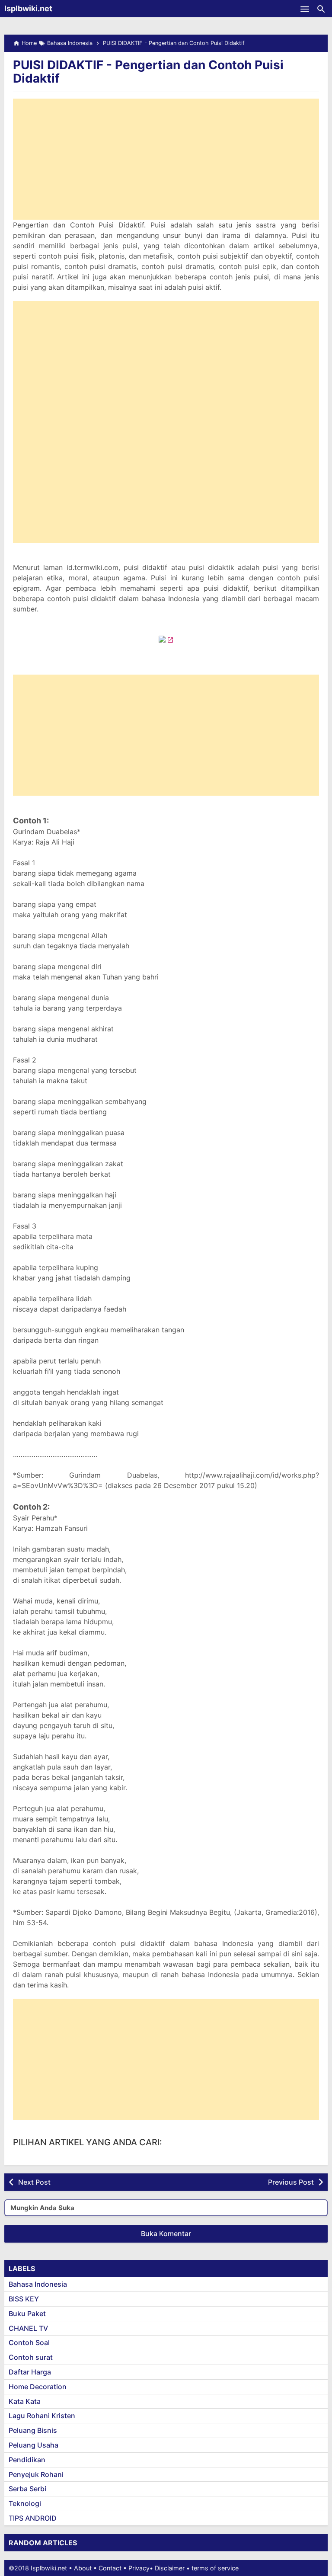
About (83, 2568)
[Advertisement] (166, 159)
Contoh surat (31, 2357)
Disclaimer (170, 2568)
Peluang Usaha (34, 2445)
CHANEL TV (28, 2328)
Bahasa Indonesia (38, 2284)
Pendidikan (27, 2460)
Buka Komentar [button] (166, 2234)
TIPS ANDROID (33, 2518)
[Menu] (305, 9)
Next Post (34, 2182)
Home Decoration (38, 2387)
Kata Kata (25, 2401)
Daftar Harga (30, 2372)
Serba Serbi (27, 2489)
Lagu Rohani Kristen (42, 2416)
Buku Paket (27, 2314)
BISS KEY (24, 2299)
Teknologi (25, 2503)
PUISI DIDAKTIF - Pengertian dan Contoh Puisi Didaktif (148, 72)
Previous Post (291, 2182)
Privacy (139, 2568)
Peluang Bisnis (33, 2430)
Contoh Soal (29, 2342)
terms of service (215, 2568)
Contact (110, 2568)
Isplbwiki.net (28, 8)
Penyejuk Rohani (36, 2474)
